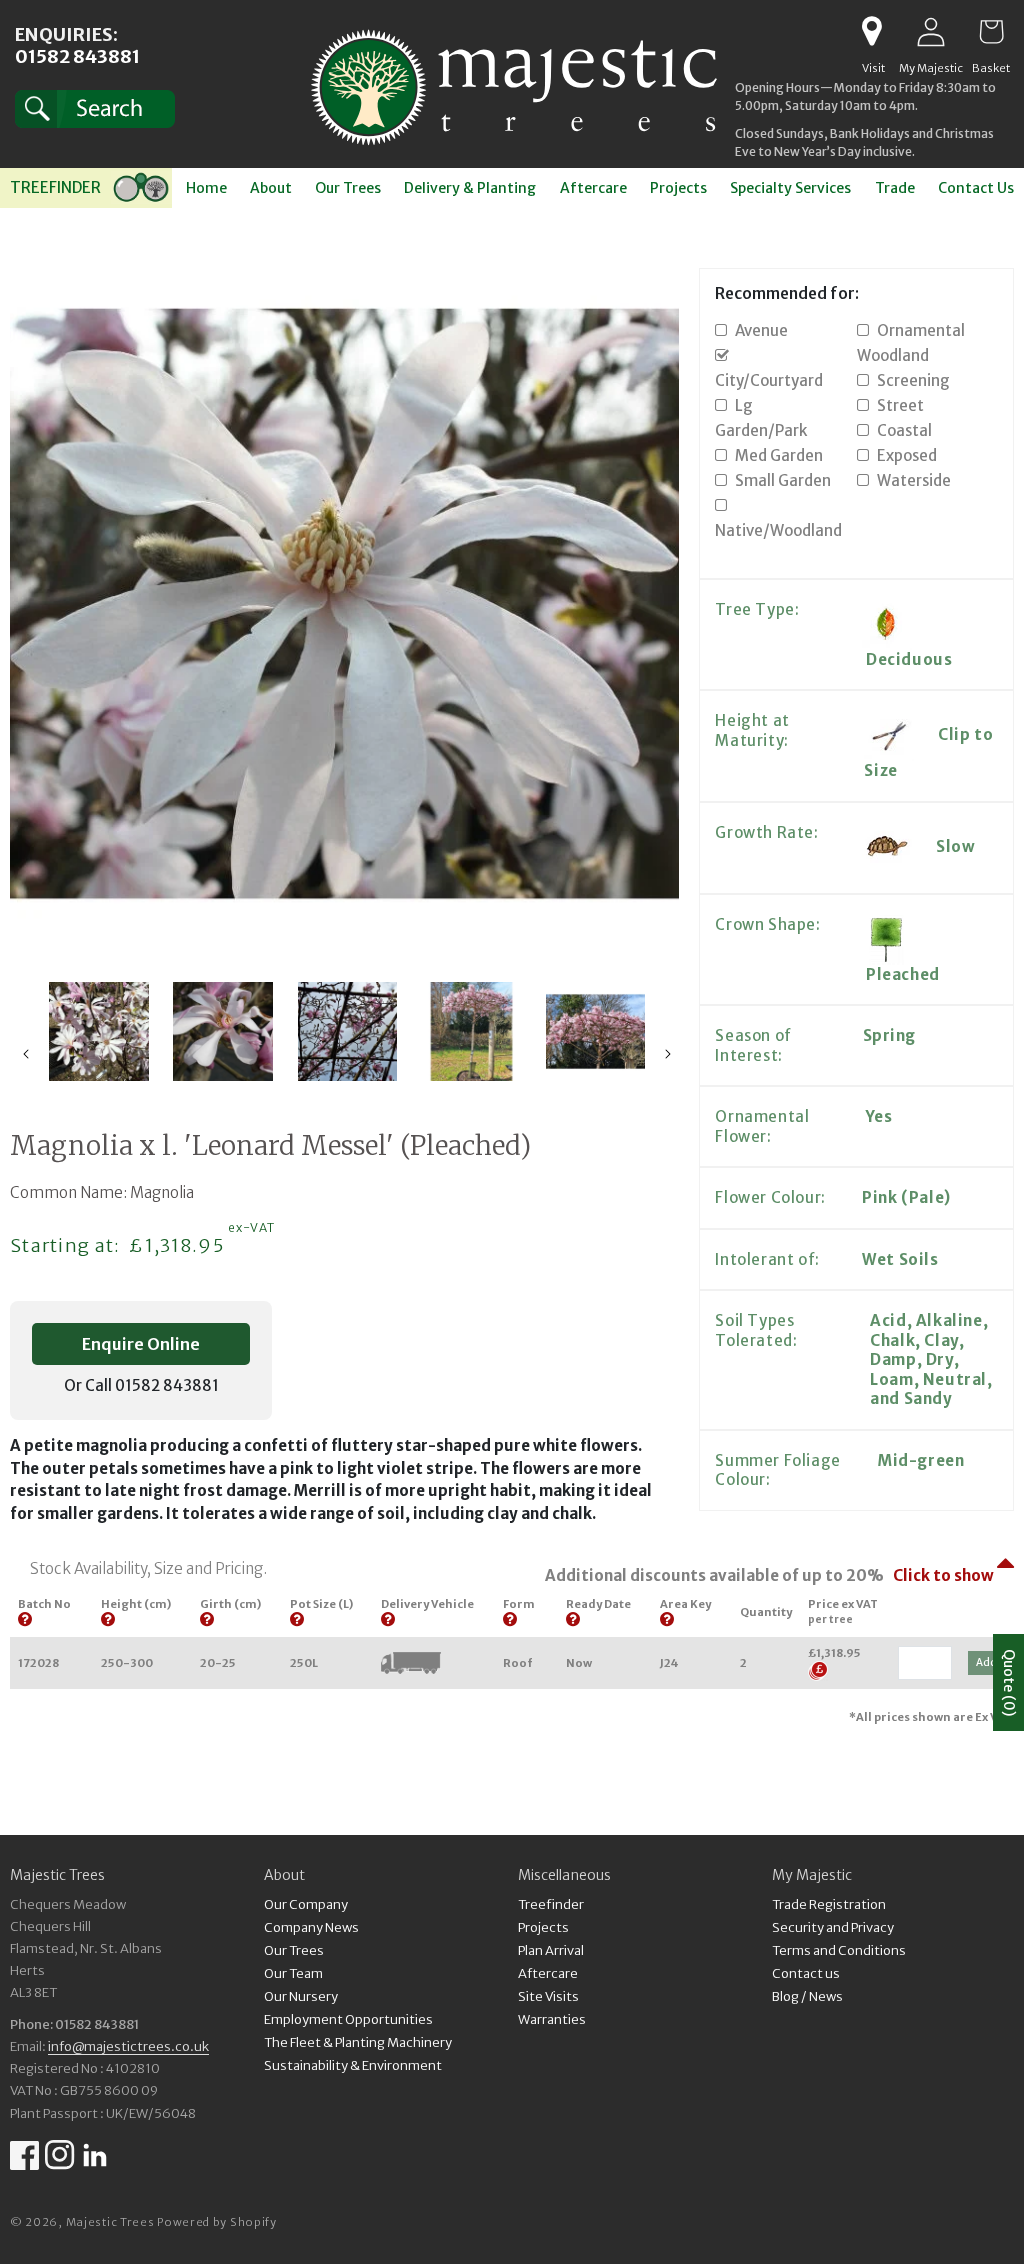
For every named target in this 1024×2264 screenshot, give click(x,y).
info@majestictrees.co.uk (128, 2046)
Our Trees (294, 1950)
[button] (95, 109)
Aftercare (548, 1973)
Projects (543, 1927)
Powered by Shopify (217, 2222)
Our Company (306, 1905)
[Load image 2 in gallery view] (99, 1031)
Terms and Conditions (839, 1950)
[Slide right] (668, 1054)
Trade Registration (829, 1905)
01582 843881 (77, 56)
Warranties (552, 2019)
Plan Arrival (551, 1950)
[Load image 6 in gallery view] (595, 1031)
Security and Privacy (833, 1927)
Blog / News (807, 1996)
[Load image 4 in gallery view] (347, 1031)
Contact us (806, 1973)
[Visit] (871, 32)
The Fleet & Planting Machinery (358, 2042)
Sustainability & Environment (353, 2065)
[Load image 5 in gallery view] (471, 1031)
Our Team (293, 1973)
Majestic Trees (110, 2222)
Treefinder (551, 1905)
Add (986, 1662)
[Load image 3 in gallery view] (223, 1031)
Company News (311, 1927)
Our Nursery (301, 1996)
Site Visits (548, 1996)
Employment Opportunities (348, 2019)
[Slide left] (26, 1054)
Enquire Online (141, 1344)
